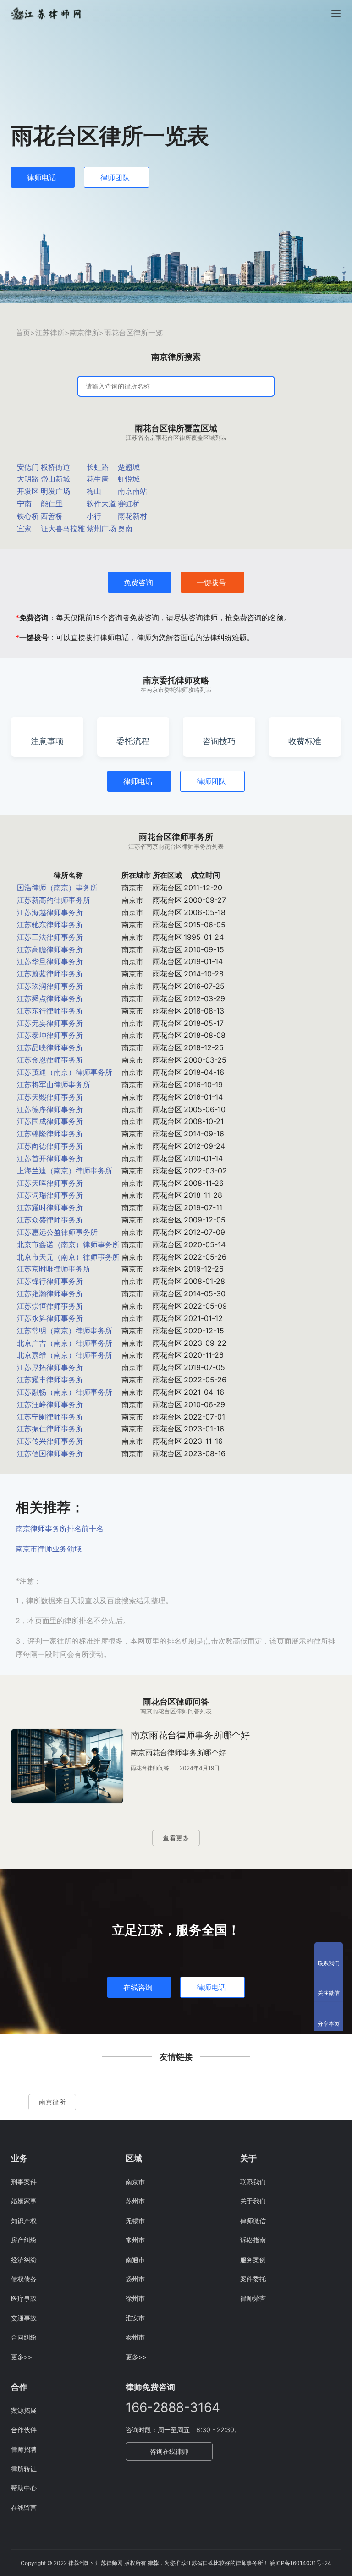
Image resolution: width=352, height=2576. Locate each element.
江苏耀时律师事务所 (50, 1207)
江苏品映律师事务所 (50, 1047)
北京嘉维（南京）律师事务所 (65, 1355)
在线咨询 (138, 1987)
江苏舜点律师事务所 (50, 998)
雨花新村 (132, 516)
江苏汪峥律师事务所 (50, 1404)
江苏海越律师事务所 (50, 912)
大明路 (28, 479)
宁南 (24, 504)
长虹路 (98, 467)
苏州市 (135, 2201)
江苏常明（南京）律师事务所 (65, 1331)
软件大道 (101, 504)
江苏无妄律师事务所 (50, 1023)
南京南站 (132, 491)
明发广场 (55, 491)
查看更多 (176, 1838)
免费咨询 (138, 582)
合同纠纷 (24, 2337)
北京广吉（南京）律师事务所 (65, 1343)
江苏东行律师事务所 (50, 1011)
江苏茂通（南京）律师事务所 (65, 1072)
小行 (94, 516)
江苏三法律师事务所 (50, 937)
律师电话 (42, 177)
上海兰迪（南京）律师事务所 (65, 1171)
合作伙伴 (24, 2430)
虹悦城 (129, 479)
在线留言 (24, 2507)
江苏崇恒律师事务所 (50, 1306)
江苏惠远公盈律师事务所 (57, 1232)
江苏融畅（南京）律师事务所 (65, 1392)
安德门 (28, 467)
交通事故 (24, 2318)
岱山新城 (55, 479)
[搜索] (261, 386)
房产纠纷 (24, 2240)
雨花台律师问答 (150, 1768)
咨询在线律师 (169, 2451)
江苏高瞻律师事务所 (50, 949)
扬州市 (135, 2279)
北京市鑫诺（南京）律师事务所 (68, 1244)
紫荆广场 (101, 528)
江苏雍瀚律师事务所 (50, 1293)
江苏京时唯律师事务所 (54, 1269)
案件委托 (253, 2279)
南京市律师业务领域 (49, 1549)
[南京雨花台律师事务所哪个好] (67, 1766)
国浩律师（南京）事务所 (57, 888)
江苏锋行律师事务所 (50, 1281)
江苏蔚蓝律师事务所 (50, 974)
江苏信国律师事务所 (50, 1453)
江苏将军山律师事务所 (54, 1085)
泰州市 (135, 2337)
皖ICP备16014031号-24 (301, 2563)
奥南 (125, 528)
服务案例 (253, 2260)
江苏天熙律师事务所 (50, 1097)
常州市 (135, 2240)
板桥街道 (55, 467)
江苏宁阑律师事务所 (50, 1417)
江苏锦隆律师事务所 (50, 1134)
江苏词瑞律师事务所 (50, 1195)
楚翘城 (129, 467)
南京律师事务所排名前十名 (60, 1529)
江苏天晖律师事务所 (50, 1183)
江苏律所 (50, 333)
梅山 (94, 491)
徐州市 (135, 2298)
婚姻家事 (24, 2201)
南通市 (135, 2260)
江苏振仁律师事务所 (50, 1429)
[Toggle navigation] (336, 14)
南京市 (135, 2182)
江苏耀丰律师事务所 (50, 1380)
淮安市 (135, 2318)
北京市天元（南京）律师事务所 (68, 1257)
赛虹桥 (129, 504)
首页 (23, 333)
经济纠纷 (24, 2260)
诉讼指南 (253, 2240)
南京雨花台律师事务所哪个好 (190, 1735)
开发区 (28, 491)
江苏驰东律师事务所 (50, 925)
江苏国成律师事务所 (50, 1121)
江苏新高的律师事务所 (54, 900)
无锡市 (135, 2221)
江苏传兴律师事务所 (50, 1441)
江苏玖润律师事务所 (50, 986)
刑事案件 (24, 2182)
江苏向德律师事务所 (50, 1146)
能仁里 (52, 504)
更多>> (22, 2357)
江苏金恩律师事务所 (50, 1060)
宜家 (24, 528)
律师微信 (253, 2221)
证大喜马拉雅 (63, 528)
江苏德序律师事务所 (50, 1109)
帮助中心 (24, 2488)
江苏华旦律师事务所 (50, 961)
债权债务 (24, 2279)
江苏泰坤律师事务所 (50, 1035)
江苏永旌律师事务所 (50, 1318)
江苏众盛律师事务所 (50, 1220)
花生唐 (98, 479)
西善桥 (52, 516)
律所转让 (24, 2469)
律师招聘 (24, 2449)
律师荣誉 (253, 2298)
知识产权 (24, 2221)
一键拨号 (211, 582)
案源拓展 (24, 2410)
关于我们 (253, 2201)
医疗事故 (24, 2298)
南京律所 (84, 333)
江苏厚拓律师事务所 (50, 1367)
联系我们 (253, 2182)
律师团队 (115, 177)
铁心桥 (28, 516)
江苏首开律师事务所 (50, 1158)
